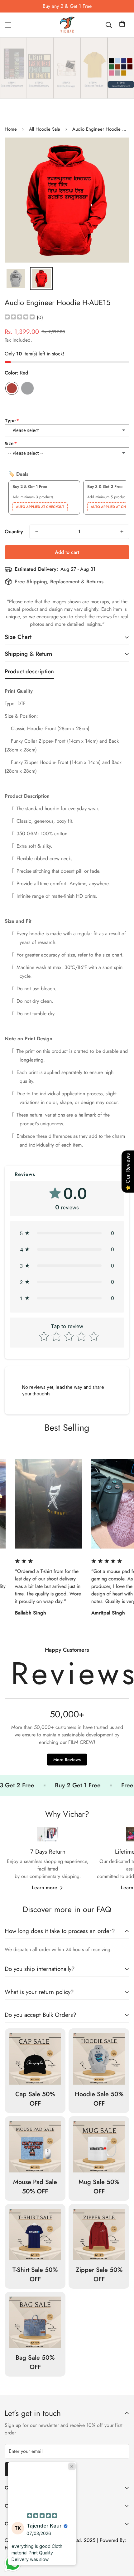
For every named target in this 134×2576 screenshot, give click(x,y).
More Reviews (67, 1760)
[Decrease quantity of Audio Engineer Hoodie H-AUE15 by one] (37, 532)
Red (12, 388)
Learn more (45, 1888)
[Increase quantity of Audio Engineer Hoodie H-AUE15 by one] (122, 532)
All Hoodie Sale (45, 129)
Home (11, 129)
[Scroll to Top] (123, 2543)
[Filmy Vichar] (67, 25)
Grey (27, 388)
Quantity (14, 532)
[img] (20, 317)
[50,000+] (67, 1709)
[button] (122, 25)
